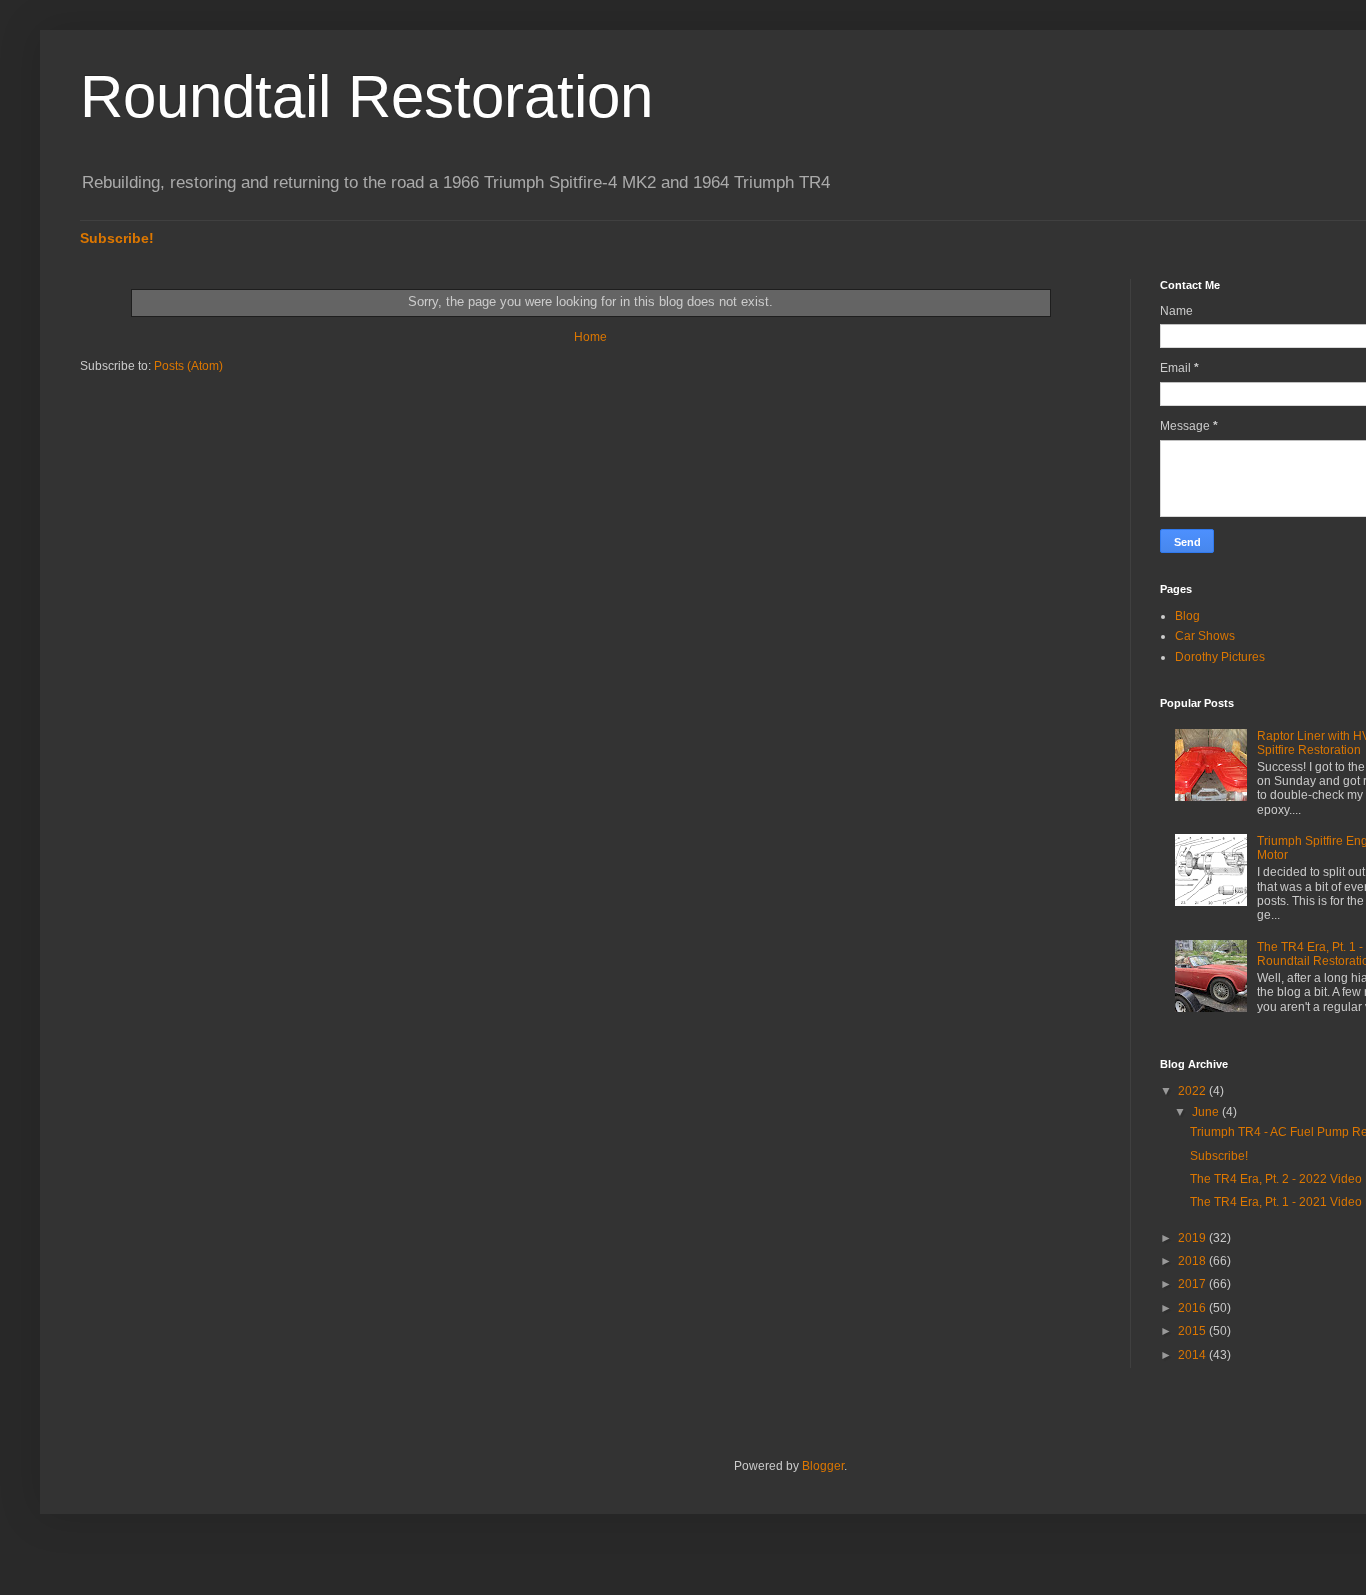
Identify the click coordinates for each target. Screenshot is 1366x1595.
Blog (1187, 616)
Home (590, 337)
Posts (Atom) (188, 366)
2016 (1193, 1308)
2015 (1193, 1331)
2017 (1193, 1284)
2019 (1193, 1238)
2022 (1193, 1091)
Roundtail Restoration (366, 96)
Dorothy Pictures (1220, 657)
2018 (1193, 1261)
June (1207, 1112)
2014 (1193, 1355)
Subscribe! (117, 238)
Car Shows (1205, 636)
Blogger (823, 1466)
